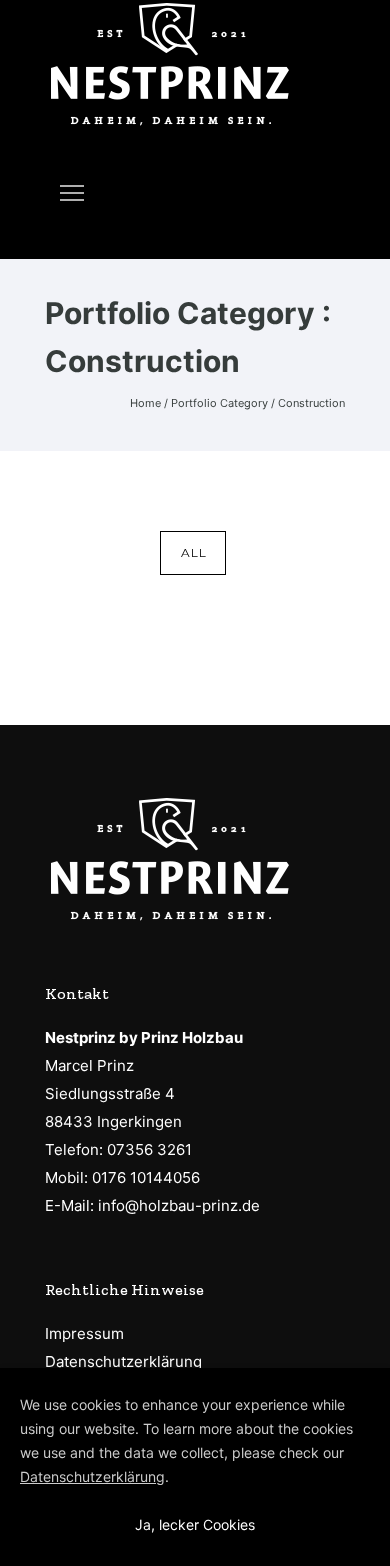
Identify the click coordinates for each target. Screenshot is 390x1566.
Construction (311, 403)
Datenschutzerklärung (123, 1361)
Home (145, 403)
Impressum (84, 1333)
